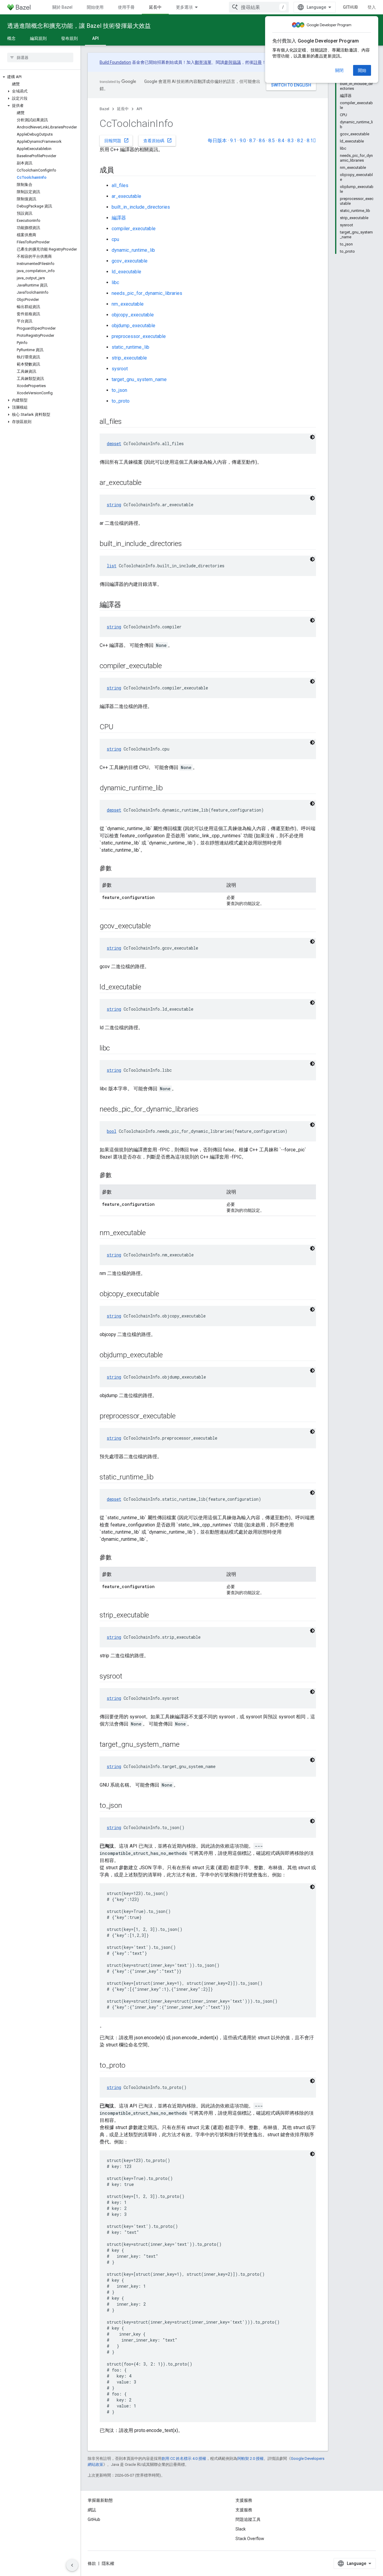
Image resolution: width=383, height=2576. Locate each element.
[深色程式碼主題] (312, 437)
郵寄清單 (203, 62)
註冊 (258, 62)
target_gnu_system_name (139, 379)
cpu (115, 239)
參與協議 (232, 62)
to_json (119, 390)
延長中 (155, 7)
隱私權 (108, 2563)
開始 (362, 70)
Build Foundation (115, 62)
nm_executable (128, 304)
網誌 (92, 2510)
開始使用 (95, 7)
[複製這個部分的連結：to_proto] (131, 2066)
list (112, 566)
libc (115, 282)
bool (112, 1131)
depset (114, 444)
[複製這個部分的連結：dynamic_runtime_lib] (168, 789)
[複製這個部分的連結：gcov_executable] (156, 927)
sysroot (120, 369)
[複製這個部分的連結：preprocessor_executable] (182, 1417)
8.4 (281, 141)
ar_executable (126, 196)
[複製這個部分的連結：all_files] (128, 422)
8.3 (291, 141)
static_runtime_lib (130, 347)
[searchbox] (40, 57)
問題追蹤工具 (248, 2519)
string (114, 505)
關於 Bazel (62, 7)
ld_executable (126, 272)
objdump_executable (133, 326)
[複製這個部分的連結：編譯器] (127, 605)
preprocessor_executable (139, 336)
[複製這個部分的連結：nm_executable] (152, 1233)
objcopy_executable (133, 315)
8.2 (300, 141)
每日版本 (217, 141)
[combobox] (259, 7)
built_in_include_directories (141, 207)
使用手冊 (126, 7)
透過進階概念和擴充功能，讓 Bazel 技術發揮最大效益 (79, 26)
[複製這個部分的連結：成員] (120, 171)
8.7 (252, 141)
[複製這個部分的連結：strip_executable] (155, 1616)
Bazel (104, 109)
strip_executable (129, 358)
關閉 (339, 70)
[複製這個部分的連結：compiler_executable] (168, 666)
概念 (11, 38)
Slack (241, 2529)
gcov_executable (130, 261)
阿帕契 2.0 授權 (250, 2459)
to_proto (121, 401)
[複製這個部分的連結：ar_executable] (148, 483)
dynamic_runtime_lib (133, 250)
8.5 (272, 141)
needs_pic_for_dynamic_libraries (147, 293)
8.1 (311, 141)
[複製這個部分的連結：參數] (118, 869)
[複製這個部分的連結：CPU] (119, 727)
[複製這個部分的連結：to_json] (128, 1806)
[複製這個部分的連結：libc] (116, 1049)
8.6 (262, 141)
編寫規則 (38, 38)
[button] (40, 77)
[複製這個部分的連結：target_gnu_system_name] (186, 1745)
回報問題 (117, 140)
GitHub (350, 7)
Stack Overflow (250, 2539)
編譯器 (119, 218)
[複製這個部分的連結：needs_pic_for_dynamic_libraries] (205, 1110)
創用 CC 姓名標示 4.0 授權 (184, 2459)
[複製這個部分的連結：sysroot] (128, 1677)
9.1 (233, 141)
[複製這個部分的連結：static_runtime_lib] (159, 1478)
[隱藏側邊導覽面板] (72, 2565)
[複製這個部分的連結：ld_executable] (147, 988)
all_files (120, 185)
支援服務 (244, 2510)
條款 (92, 2563)
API (95, 38)
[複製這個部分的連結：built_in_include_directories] (188, 544)
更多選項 (184, 7)
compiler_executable (134, 229)
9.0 (243, 141)
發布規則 (69, 38)
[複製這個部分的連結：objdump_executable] (169, 1356)
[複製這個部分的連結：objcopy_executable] (165, 1294)
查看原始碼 (158, 140)
